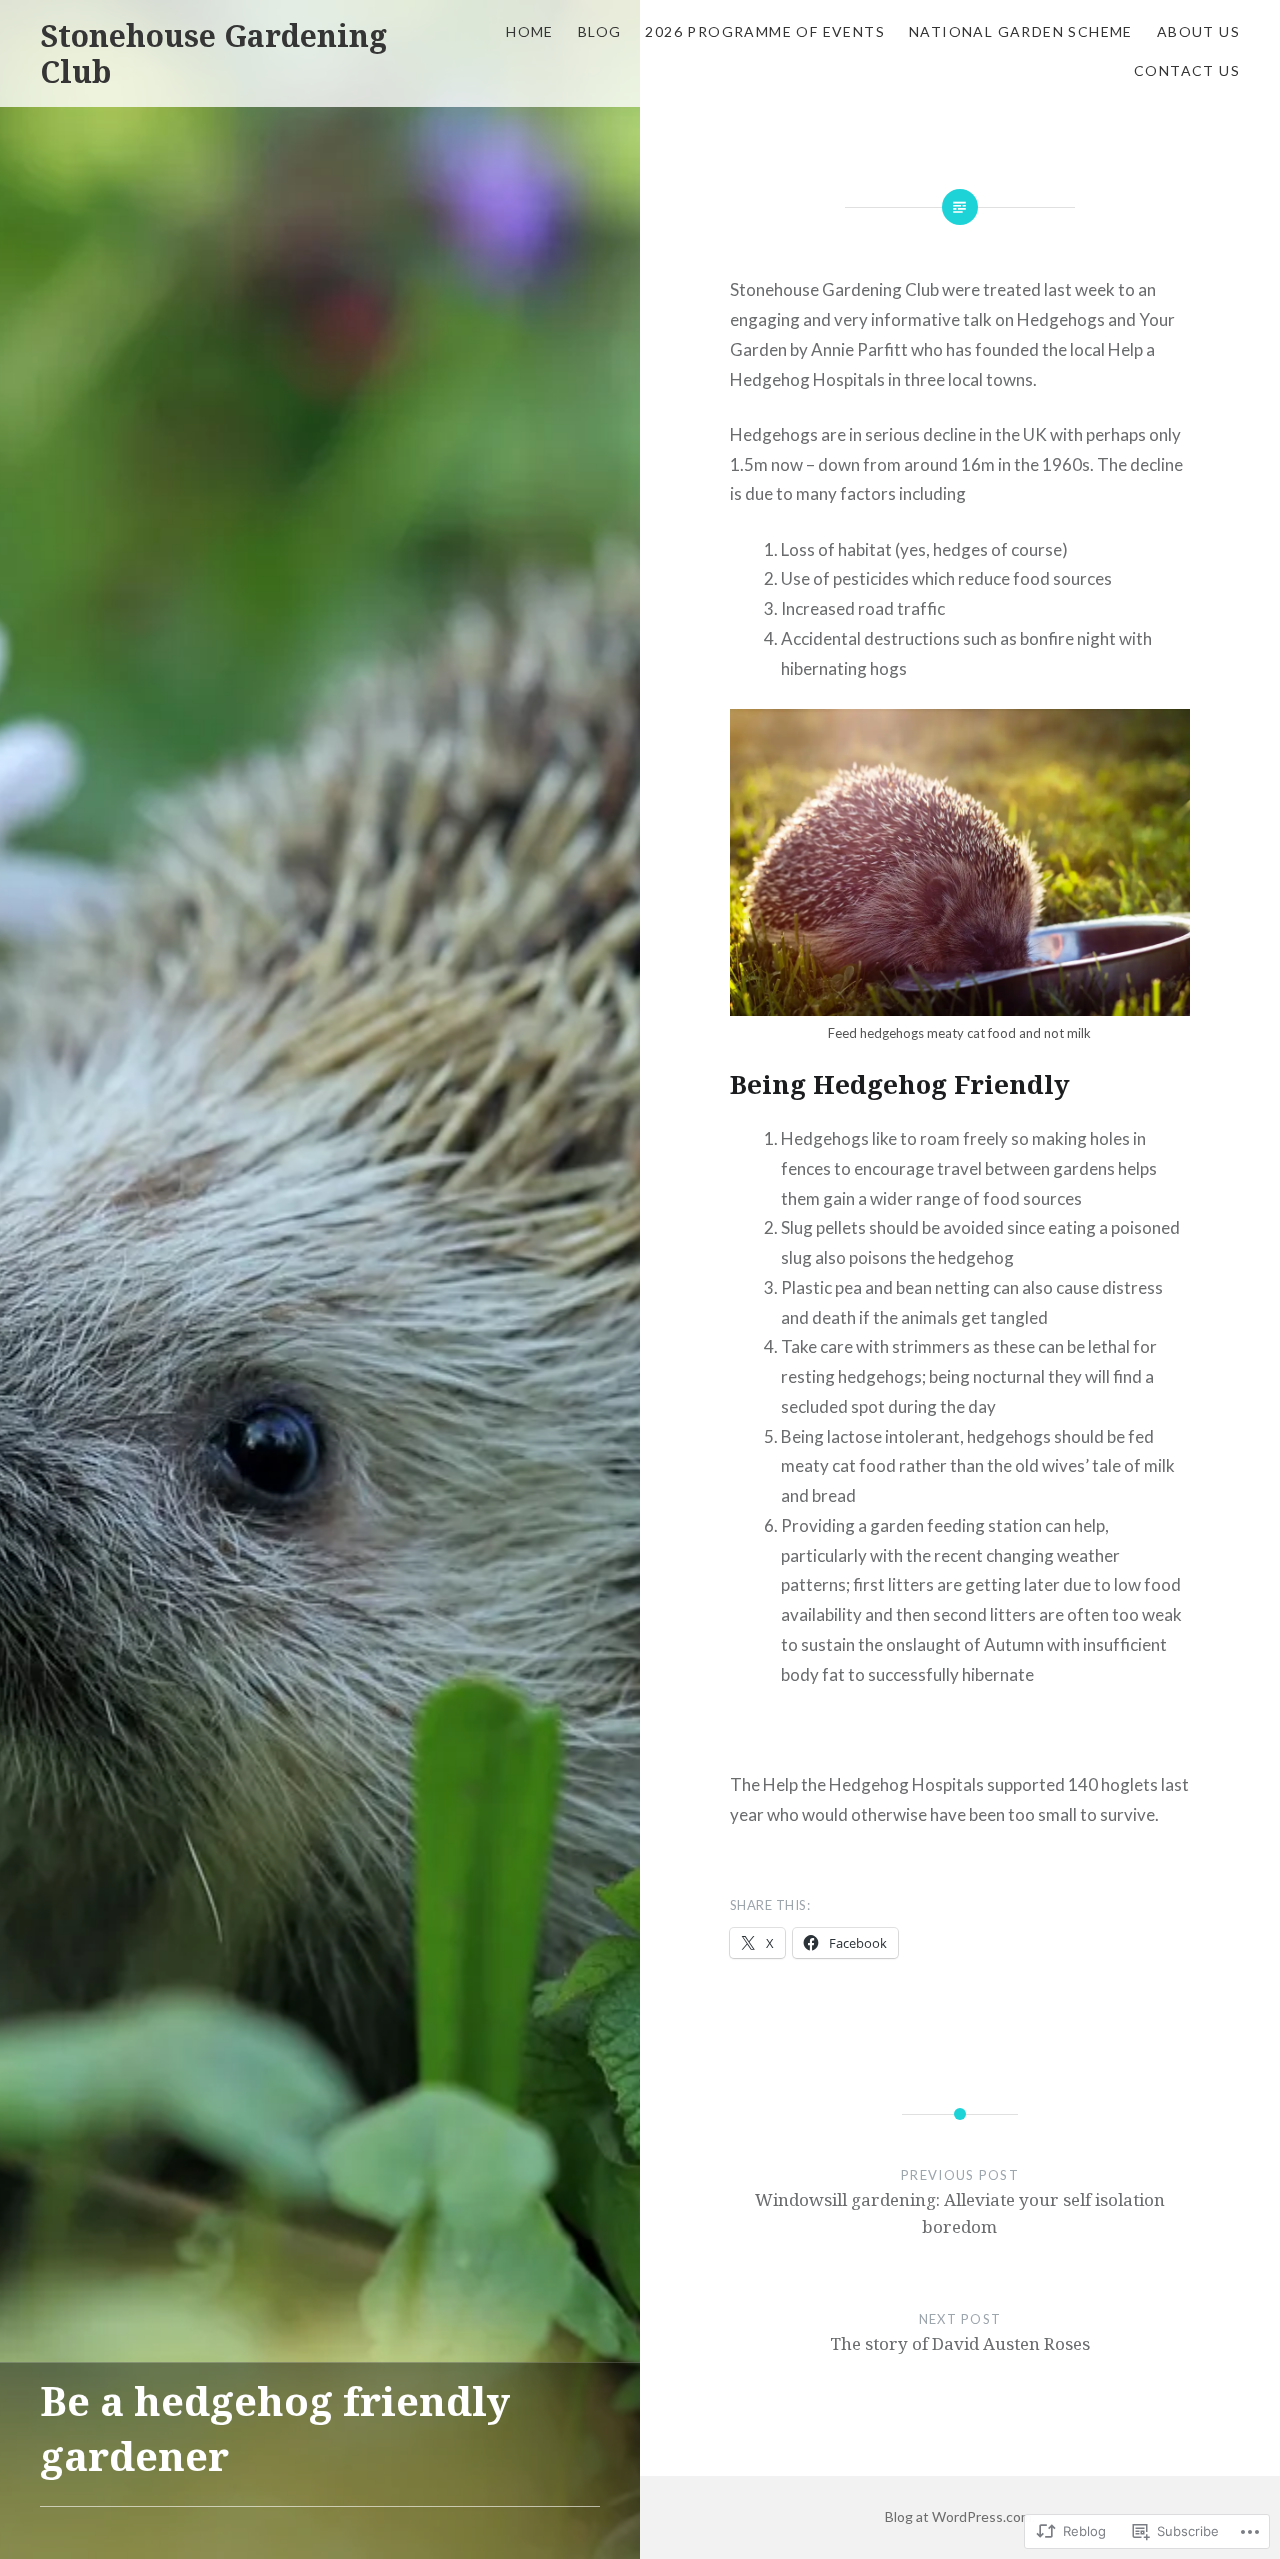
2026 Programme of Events (765, 31)
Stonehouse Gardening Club (213, 53)
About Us (1198, 31)
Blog (600, 31)
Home (530, 31)
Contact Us (1187, 70)
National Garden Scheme (1021, 31)
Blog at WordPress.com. (960, 2516)
